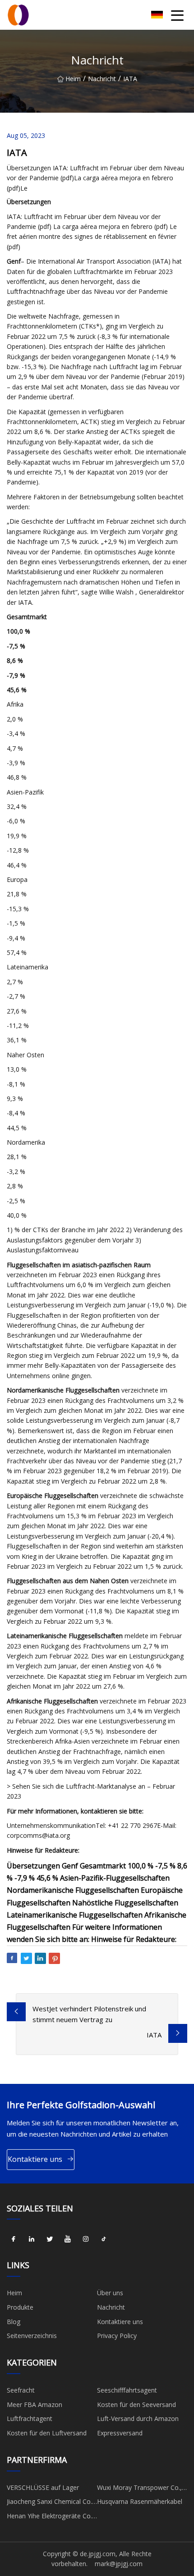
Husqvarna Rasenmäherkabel (140, 2501)
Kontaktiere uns (35, 2159)
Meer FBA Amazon (35, 2405)
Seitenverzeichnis (32, 2336)
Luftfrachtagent (30, 2418)
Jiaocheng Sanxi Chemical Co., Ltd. (50, 2503)
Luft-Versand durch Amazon (138, 2418)
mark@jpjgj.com (119, 2564)
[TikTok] (104, 2239)
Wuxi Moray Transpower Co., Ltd (139, 2489)
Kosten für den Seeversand (136, 2405)
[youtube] (68, 2239)
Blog (14, 2322)
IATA (154, 2035)
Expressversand (120, 2433)
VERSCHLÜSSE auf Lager (43, 2487)
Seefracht (21, 2390)
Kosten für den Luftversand (47, 2433)
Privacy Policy (117, 2336)
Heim (73, 79)
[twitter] (50, 2239)
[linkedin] (32, 2239)
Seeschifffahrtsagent (127, 2390)
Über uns (110, 2293)
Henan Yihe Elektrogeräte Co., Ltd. (50, 2517)
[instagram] (86, 2239)
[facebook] (14, 2239)
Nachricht (102, 79)
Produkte (20, 2307)
